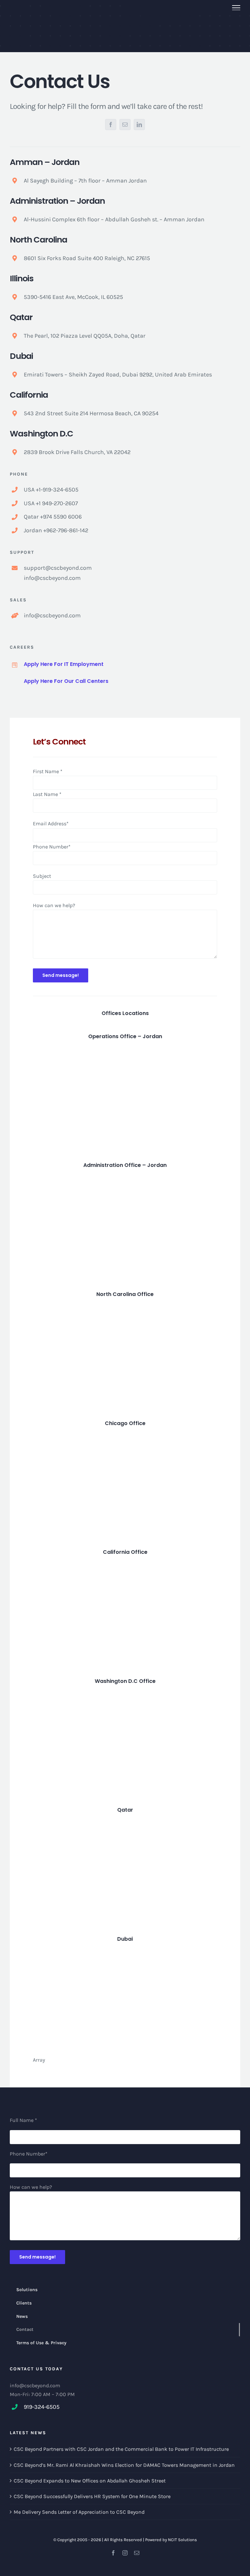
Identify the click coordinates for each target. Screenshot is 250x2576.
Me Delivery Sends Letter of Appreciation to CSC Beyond (79, 2512)
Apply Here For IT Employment (64, 664)
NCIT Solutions (182, 2540)
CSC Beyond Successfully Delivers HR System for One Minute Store (92, 2496)
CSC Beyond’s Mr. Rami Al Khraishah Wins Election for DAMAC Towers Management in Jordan (124, 2465)
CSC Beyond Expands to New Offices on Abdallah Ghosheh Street (90, 2481)
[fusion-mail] (125, 125)
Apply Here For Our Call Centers (66, 681)
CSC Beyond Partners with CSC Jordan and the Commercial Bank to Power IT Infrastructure (121, 2449)
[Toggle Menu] (236, 8)
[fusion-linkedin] (139, 125)
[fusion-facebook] (111, 125)
